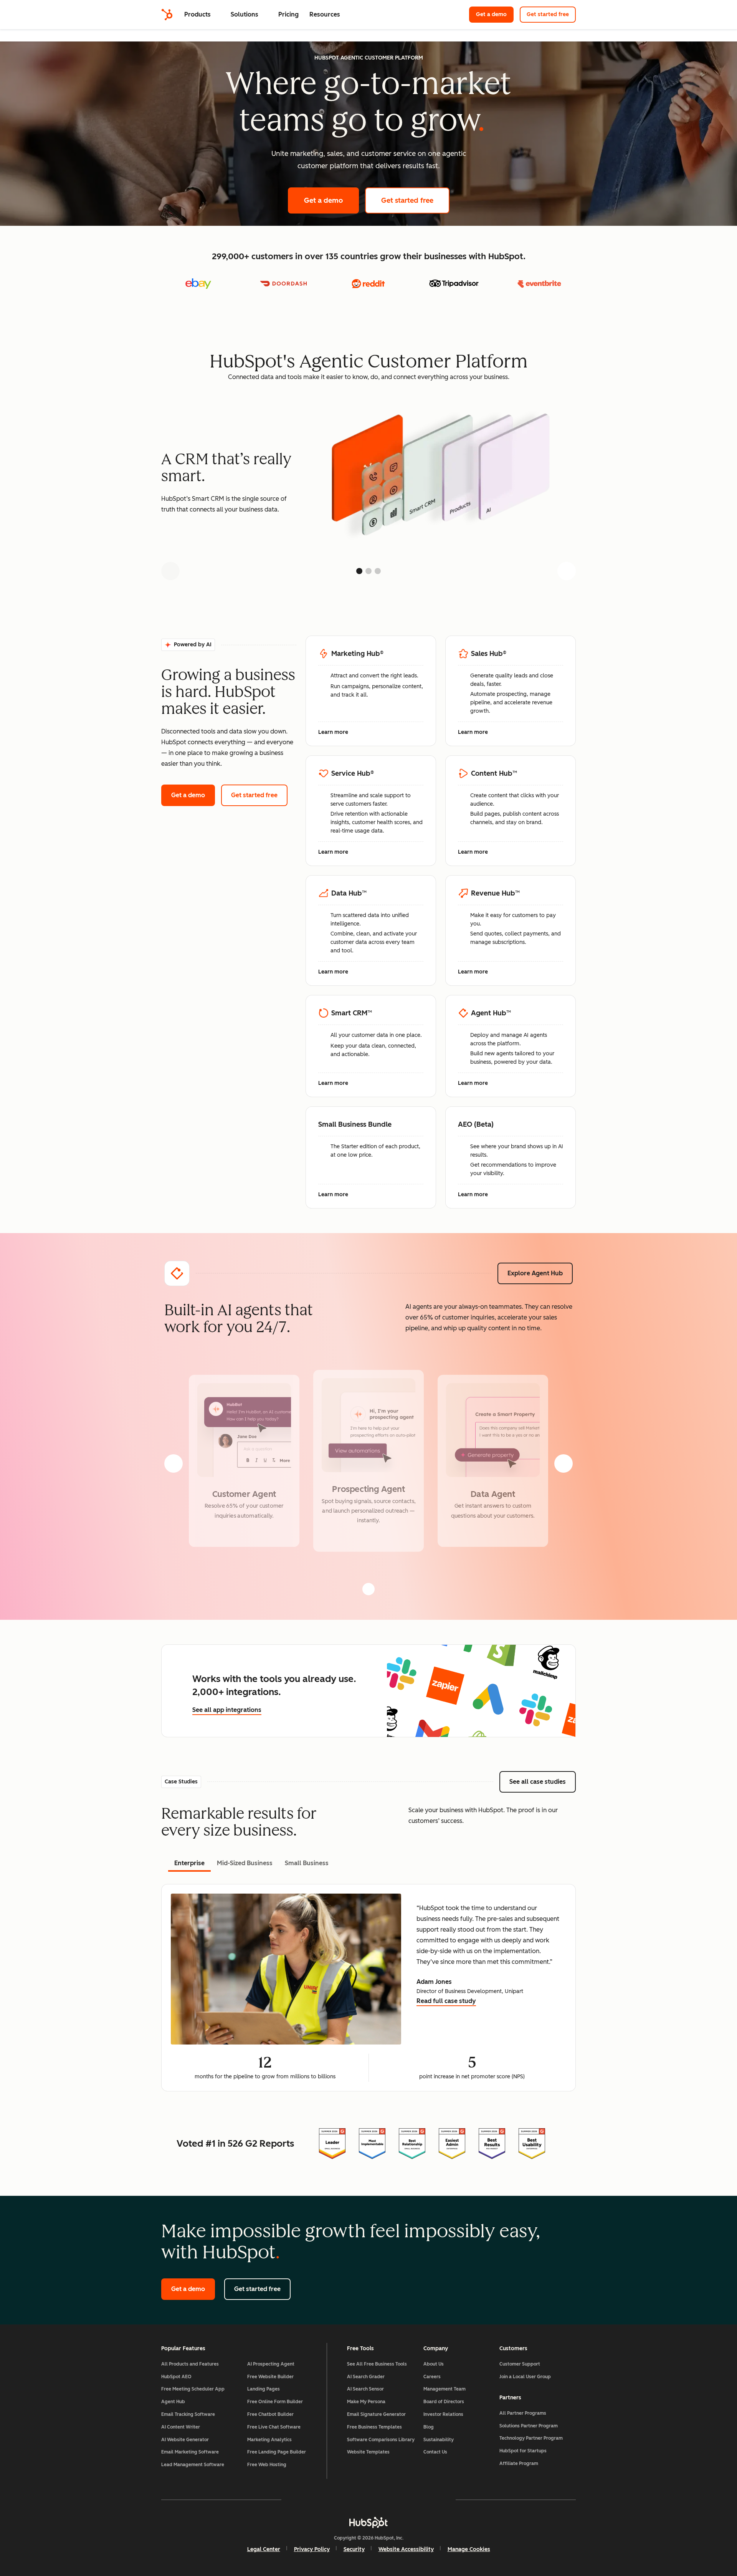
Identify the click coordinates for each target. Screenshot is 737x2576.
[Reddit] (413, 2500)
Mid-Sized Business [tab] (245, 1863)
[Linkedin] (391, 2500)
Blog (429, 2427)
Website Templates (368, 2452)
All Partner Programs (523, 2413)
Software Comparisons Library (381, 2440)
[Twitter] (368, 2500)
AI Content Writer (181, 2427)
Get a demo (495, 14)
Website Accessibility (406, 2549)
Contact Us (435, 2452)
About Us (434, 2364)
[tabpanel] (368, 1988)
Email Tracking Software (188, 2414)
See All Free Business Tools (377, 2364)
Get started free (551, 14)
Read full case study (446, 2002)
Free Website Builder (270, 2377)
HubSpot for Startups (523, 2451)
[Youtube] (346, 2500)
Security (354, 2549)
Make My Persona (366, 2402)
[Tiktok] (435, 2500)
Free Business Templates (374, 2427)
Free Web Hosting (267, 2465)
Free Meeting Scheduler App (193, 2389)
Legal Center (264, 2549)
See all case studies (543, 1782)
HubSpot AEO (176, 2377)
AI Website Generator (185, 2440)
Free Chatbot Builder (270, 2414)
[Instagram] (324, 2500)
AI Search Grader (366, 2377)
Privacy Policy (312, 2549)
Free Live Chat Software (274, 2427)
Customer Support (520, 2364)
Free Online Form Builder (275, 2402)
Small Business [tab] (307, 1863)
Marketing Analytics (269, 2440)
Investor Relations (443, 2414)
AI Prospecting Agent (271, 2364)
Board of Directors (444, 2402)
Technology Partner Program (531, 2438)
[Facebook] (302, 2500)
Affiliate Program (519, 2463)
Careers (432, 2377)
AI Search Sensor (365, 2389)
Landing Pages (264, 2389)
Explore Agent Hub (535, 1273)
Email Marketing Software (190, 2452)
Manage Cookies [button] (469, 2549)
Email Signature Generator (376, 2414)
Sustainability (439, 2440)
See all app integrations (227, 1710)
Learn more (337, 733)
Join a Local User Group (525, 2377)
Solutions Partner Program (529, 2426)
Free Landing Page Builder (277, 2452)
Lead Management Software (193, 2465)
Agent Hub (173, 2402)
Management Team (445, 2389)
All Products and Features (190, 2364)
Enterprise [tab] (189, 1863)
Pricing (288, 14)
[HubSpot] (167, 15)
